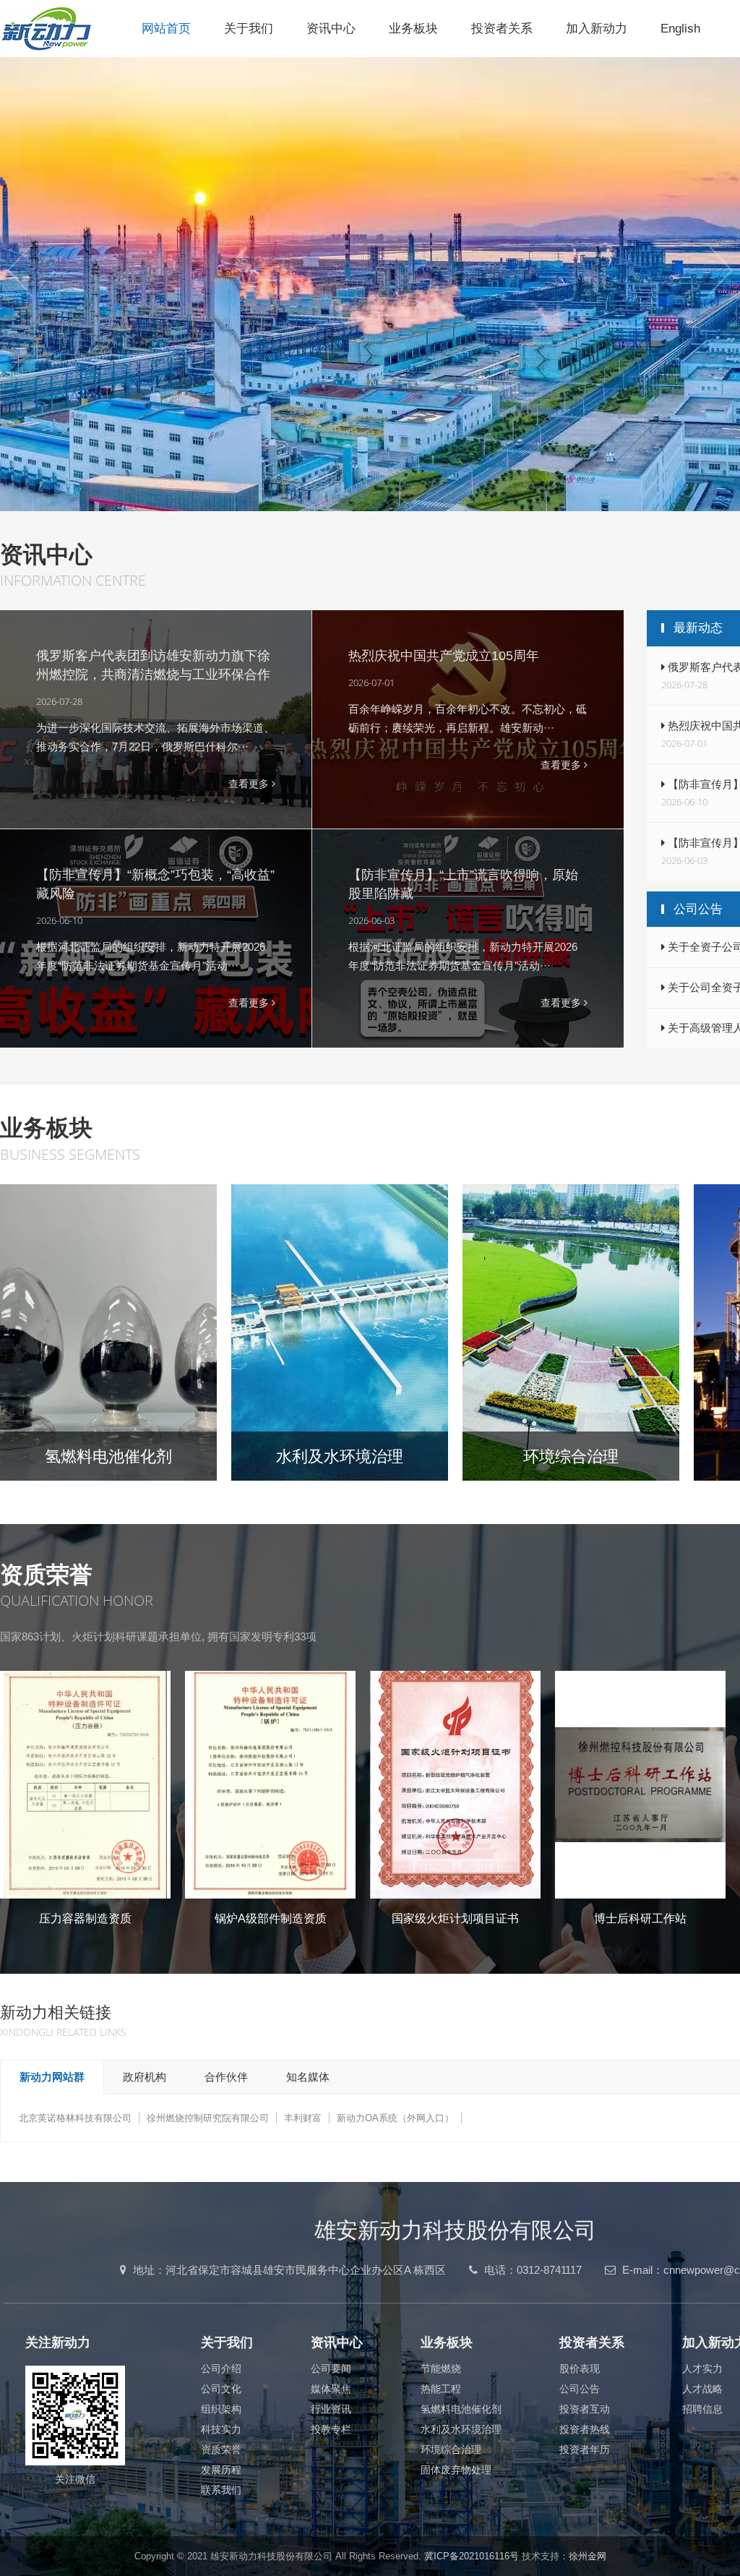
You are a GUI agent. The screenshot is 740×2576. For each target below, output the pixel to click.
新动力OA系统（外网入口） (395, 2118)
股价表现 (580, 2369)
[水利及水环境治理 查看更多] (340, 1332)
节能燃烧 (441, 2369)
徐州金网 (588, 2556)
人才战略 (702, 2389)
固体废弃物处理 (456, 2470)
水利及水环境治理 (461, 2429)
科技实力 (221, 2429)
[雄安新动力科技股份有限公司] (63, 28)
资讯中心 (331, 29)
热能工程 (441, 2389)
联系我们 (221, 2490)
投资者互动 (585, 2409)
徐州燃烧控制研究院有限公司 (208, 2118)
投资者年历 (585, 2449)
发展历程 (221, 2470)
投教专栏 (331, 2429)
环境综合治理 (451, 2449)
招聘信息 (702, 2409)
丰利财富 (303, 2118)
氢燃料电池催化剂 (461, 2409)
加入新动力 (597, 29)
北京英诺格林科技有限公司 (75, 2118)
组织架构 (221, 2409)
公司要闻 (331, 2369)
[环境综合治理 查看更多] (571, 1332)
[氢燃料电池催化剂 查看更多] (108, 1332)
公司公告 (580, 2389)
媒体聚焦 (331, 2389)
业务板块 (413, 29)
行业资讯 (331, 2409)
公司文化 (221, 2389)
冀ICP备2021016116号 (472, 2556)
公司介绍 (221, 2369)
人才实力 (702, 2369)
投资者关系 (502, 29)
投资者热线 (585, 2429)
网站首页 (166, 29)
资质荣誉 (221, 2449)
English (680, 29)
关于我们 (249, 29)
